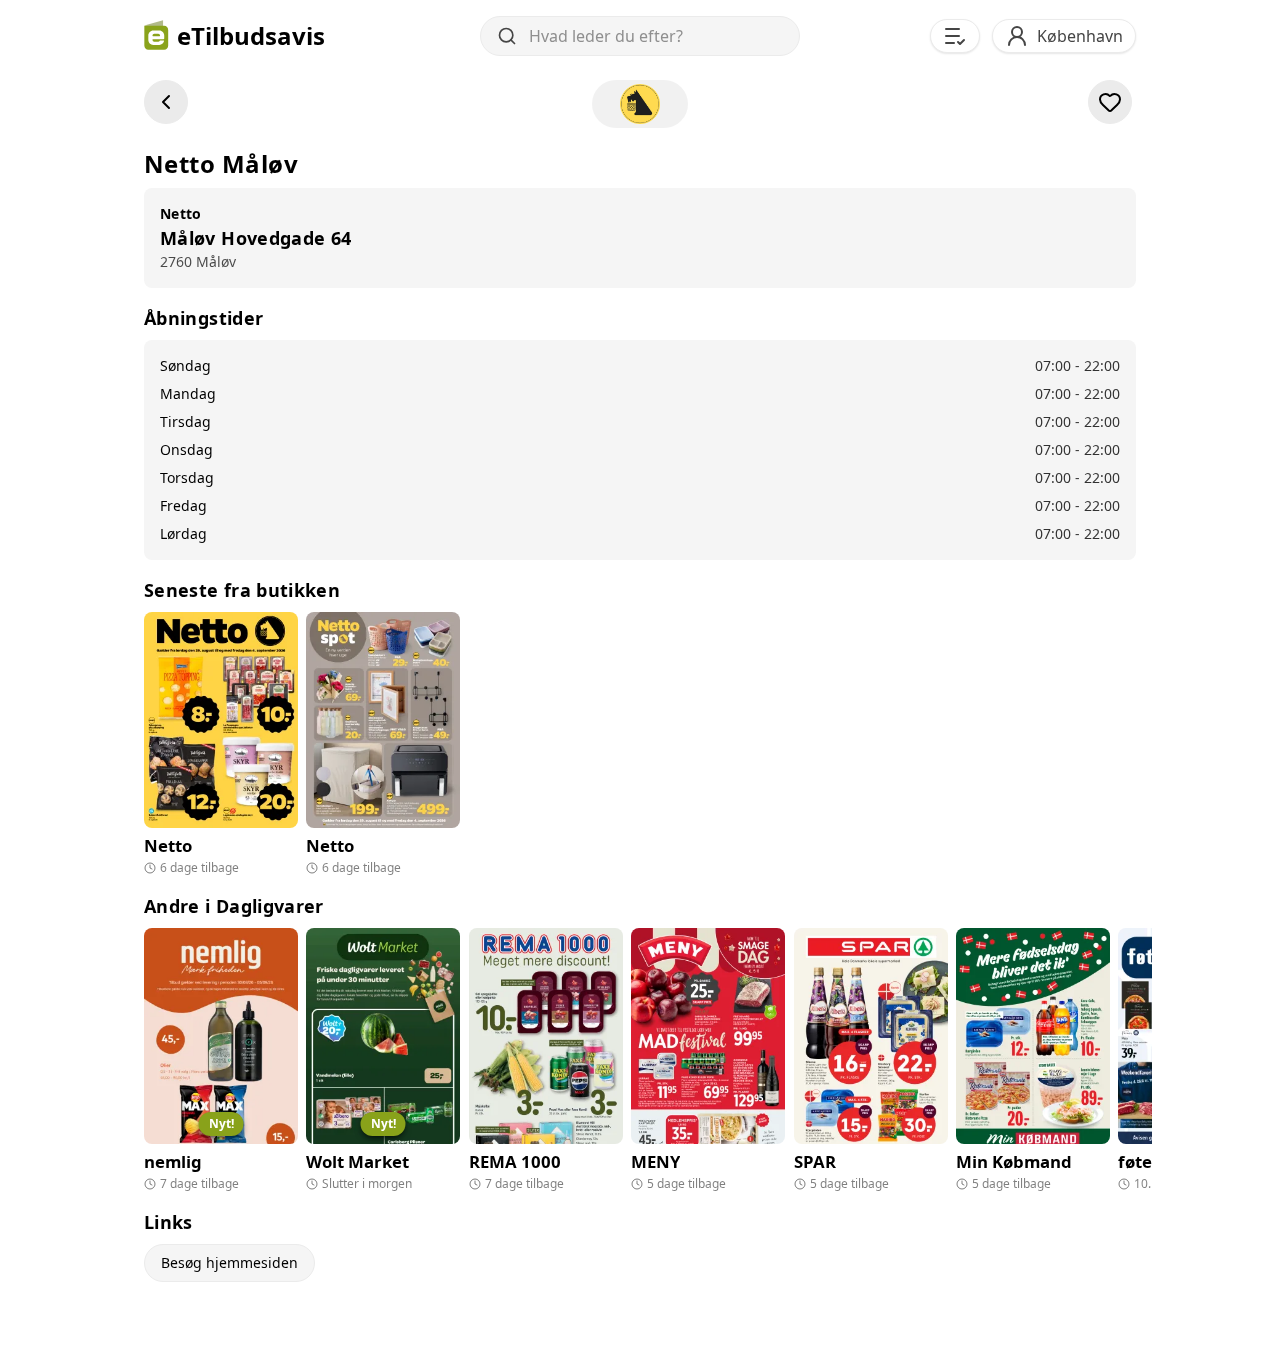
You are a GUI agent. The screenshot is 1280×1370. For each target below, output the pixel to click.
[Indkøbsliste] (955, 36)
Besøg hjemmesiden (229, 1262)
